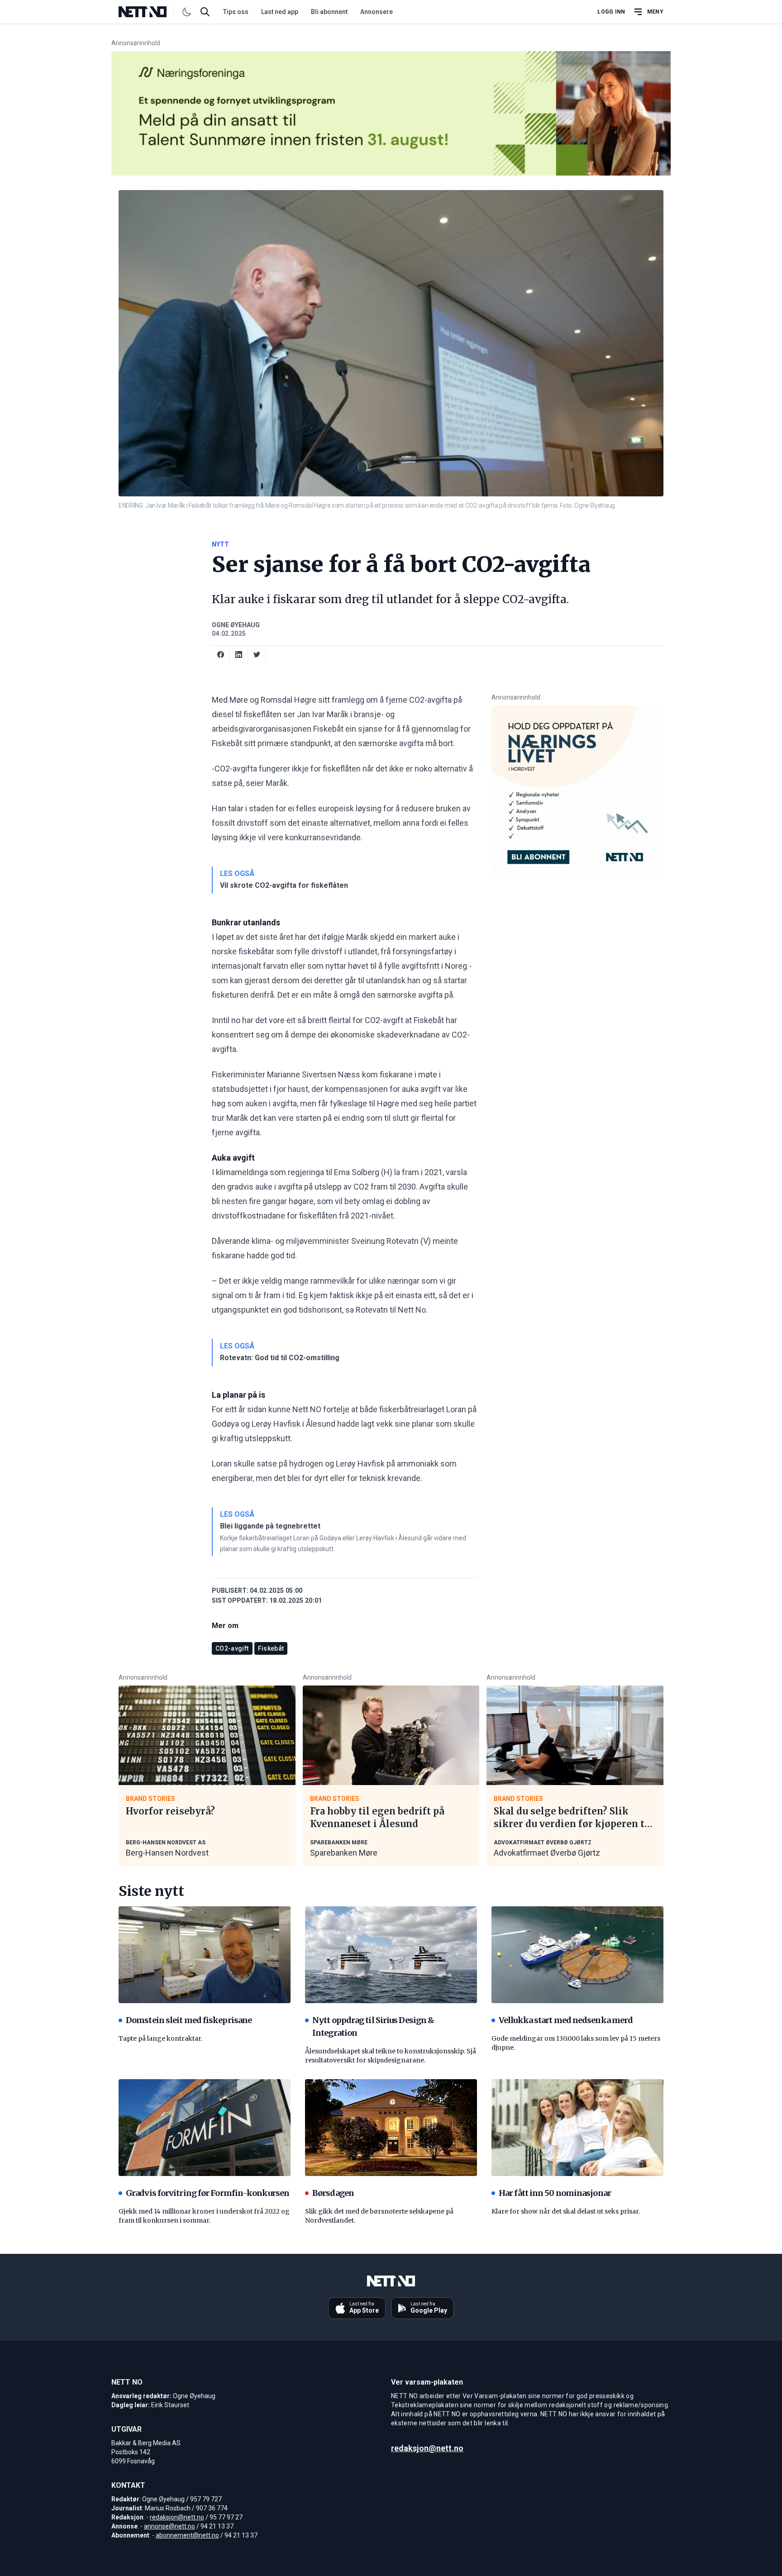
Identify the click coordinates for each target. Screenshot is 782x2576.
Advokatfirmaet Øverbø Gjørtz (547, 1853)
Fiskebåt (271, 1648)
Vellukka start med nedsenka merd (566, 2020)
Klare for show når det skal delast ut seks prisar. (566, 2211)
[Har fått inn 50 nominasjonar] (577, 2128)
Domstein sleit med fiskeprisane (189, 2020)
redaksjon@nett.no (177, 2517)
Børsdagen (333, 2193)
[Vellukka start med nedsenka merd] (577, 1955)
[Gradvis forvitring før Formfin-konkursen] (205, 2128)
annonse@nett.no (169, 2526)
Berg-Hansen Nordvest (167, 1853)
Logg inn (611, 12)
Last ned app (280, 12)
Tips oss (236, 12)
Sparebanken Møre (344, 1853)
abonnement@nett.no (187, 2535)
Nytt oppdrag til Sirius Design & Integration (373, 2026)
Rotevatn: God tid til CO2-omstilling (280, 1358)
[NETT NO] (150, 12)
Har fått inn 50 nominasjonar (555, 2193)
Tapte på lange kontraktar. (160, 2038)
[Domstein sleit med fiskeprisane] (205, 1955)
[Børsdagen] (391, 2128)
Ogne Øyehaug (236, 625)
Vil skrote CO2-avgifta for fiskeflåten (284, 885)
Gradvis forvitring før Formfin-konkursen (207, 2193)
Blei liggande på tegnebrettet (270, 1526)
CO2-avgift (232, 1648)
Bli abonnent (329, 12)
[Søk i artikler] (205, 12)
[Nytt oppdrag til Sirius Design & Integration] (391, 1955)
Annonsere (377, 12)
